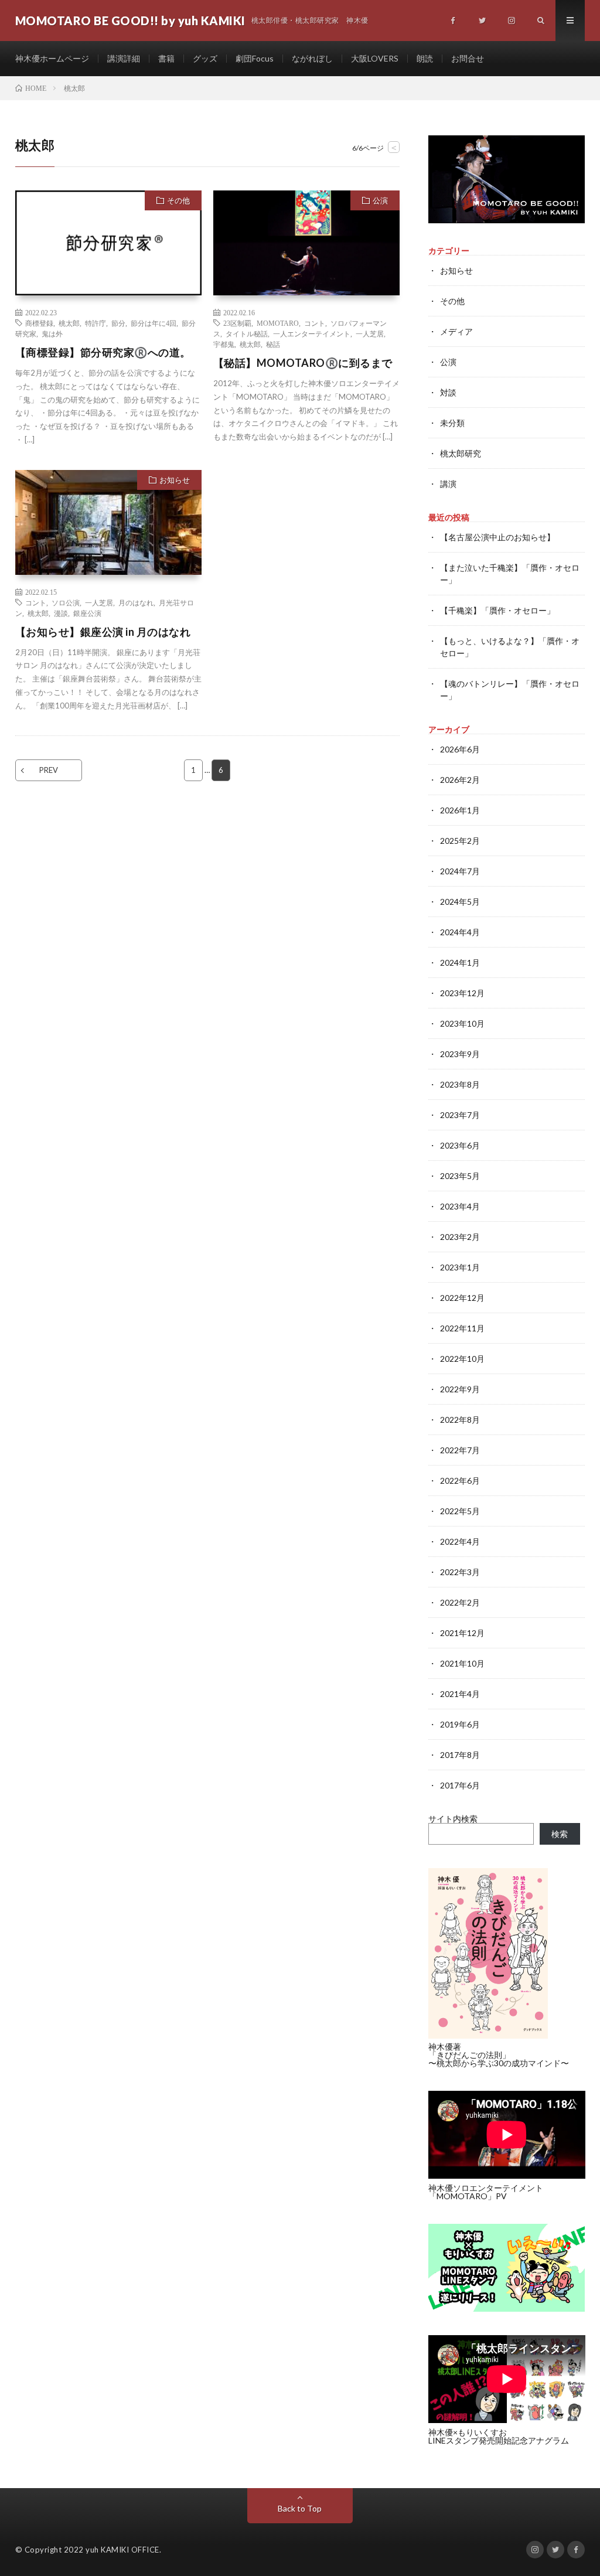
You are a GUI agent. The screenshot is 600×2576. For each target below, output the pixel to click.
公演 (380, 200)
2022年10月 (462, 1359)
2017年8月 (460, 1755)
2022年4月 (460, 1541)
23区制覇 (237, 323)
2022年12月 (462, 1298)
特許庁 (96, 323)
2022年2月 (460, 1602)
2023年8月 (460, 1084)
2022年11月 (462, 1328)
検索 (560, 1834)
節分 (118, 323)
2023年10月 (462, 1023)
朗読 (425, 58)
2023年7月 (460, 1115)
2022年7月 (460, 1450)
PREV (49, 770)
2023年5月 (460, 1176)
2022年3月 (460, 1572)
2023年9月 (460, 1054)
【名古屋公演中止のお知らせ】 (497, 537)
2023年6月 (460, 1145)
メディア (456, 331)
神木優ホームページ (52, 58)
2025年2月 (460, 841)
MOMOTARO (278, 323)
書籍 (166, 58)
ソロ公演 (66, 602)
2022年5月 (460, 1511)
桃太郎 (69, 323)
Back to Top (300, 2508)
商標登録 (39, 323)
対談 (448, 392)
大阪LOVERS (375, 58)
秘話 (273, 344)
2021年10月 (462, 1663)
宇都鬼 (224, 344)
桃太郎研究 (461, 453)
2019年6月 (460, 1724)
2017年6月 (460, 1785)
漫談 (61, 613)
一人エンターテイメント (312, 333)
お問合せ (468, 58)
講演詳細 (124, 58)
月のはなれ (136, 602)
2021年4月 (460, 1694)
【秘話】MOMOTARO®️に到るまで (303, 363)
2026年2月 (460, 780)
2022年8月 (460, 1420)
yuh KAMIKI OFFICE (122, 2550)
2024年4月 (460, 932)
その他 (178, 200)
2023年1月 (460, 1267)
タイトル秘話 (247, 333)
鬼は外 (52, 333)
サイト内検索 (453, 1819)
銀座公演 (87, 613)
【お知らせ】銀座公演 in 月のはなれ (103, 632)
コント (315, 323)
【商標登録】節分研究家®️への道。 (103, 352)
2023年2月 (460, 1237)
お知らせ (175, 480)
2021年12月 (462, 1633)
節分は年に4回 (154, 323)
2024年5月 (460, 902)
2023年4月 (460, 1206)
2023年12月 (462, 993)
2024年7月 (460, 871)
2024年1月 (460, 962)
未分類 (452, 423)
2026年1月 (460, 810)
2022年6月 (460, 1480)
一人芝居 (370, 333)
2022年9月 (460, 1389)
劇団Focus (255, 58)
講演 (448, 484)
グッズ (205, 58)
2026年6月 (460, 749)
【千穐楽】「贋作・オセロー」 (497, 610)
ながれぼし (312, 58)
